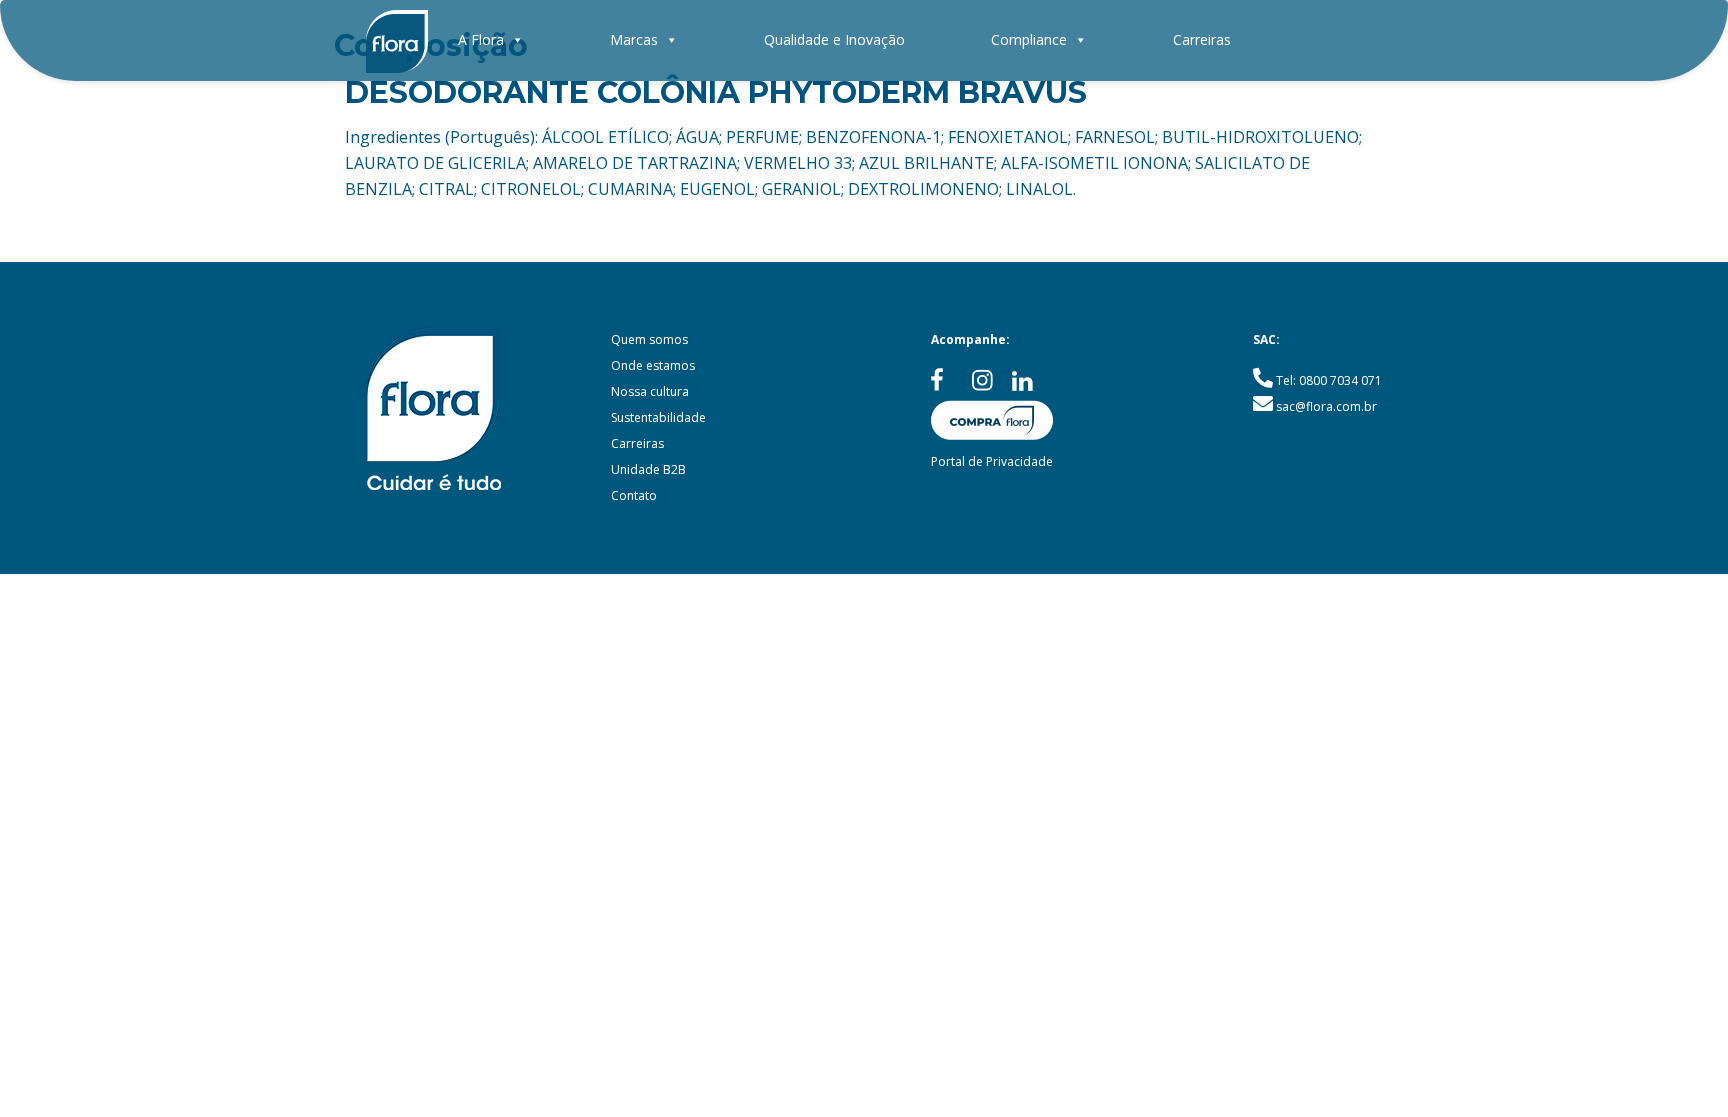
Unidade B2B (648, 469)
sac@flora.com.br (1326, 406)
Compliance (1029, 39)
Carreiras (1202, 39)
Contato (634, 495)
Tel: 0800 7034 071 (1329, 380)
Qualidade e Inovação (834, 39)
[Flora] (397, 40)
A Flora (481, 39)
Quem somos (649, 339)
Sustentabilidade (658, 417)
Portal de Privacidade (992, 461)
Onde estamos (653, 365)
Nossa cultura (650, 391)
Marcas (634, 39)
